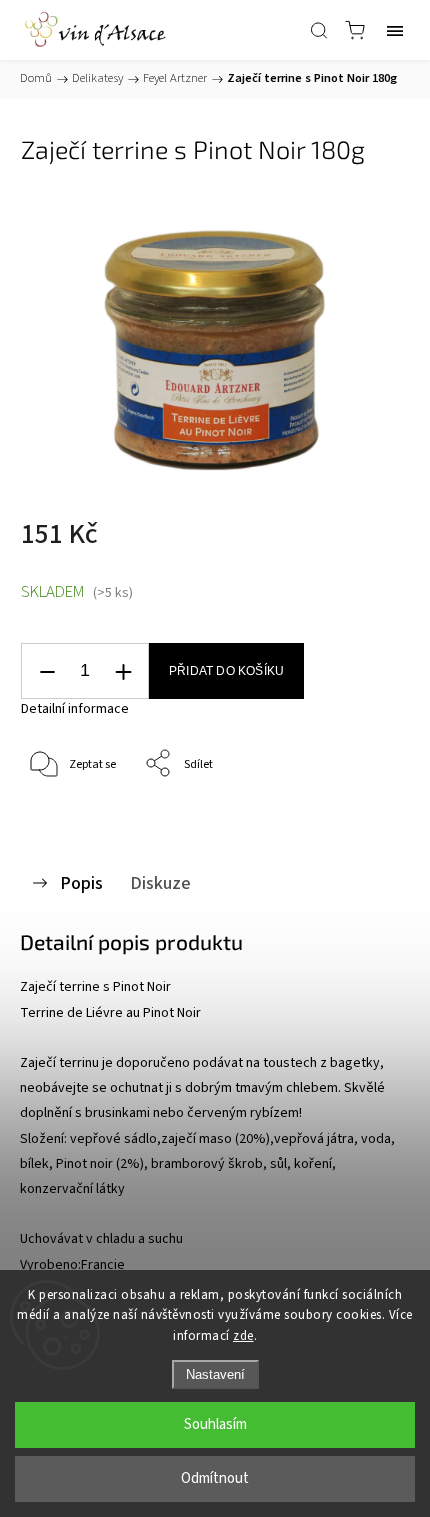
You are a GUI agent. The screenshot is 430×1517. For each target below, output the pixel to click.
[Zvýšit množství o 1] (123, 671)
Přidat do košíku (226, 671)
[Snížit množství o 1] (47, 671)
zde (243, 1336)
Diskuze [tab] (160, 883)
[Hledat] (319, 30)
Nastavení (215, 1374)
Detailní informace (75, 709)
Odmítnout (215, 1478)
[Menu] (395, 30)
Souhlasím (215, 1424)
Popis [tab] (81, 883)
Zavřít (366, 815)
